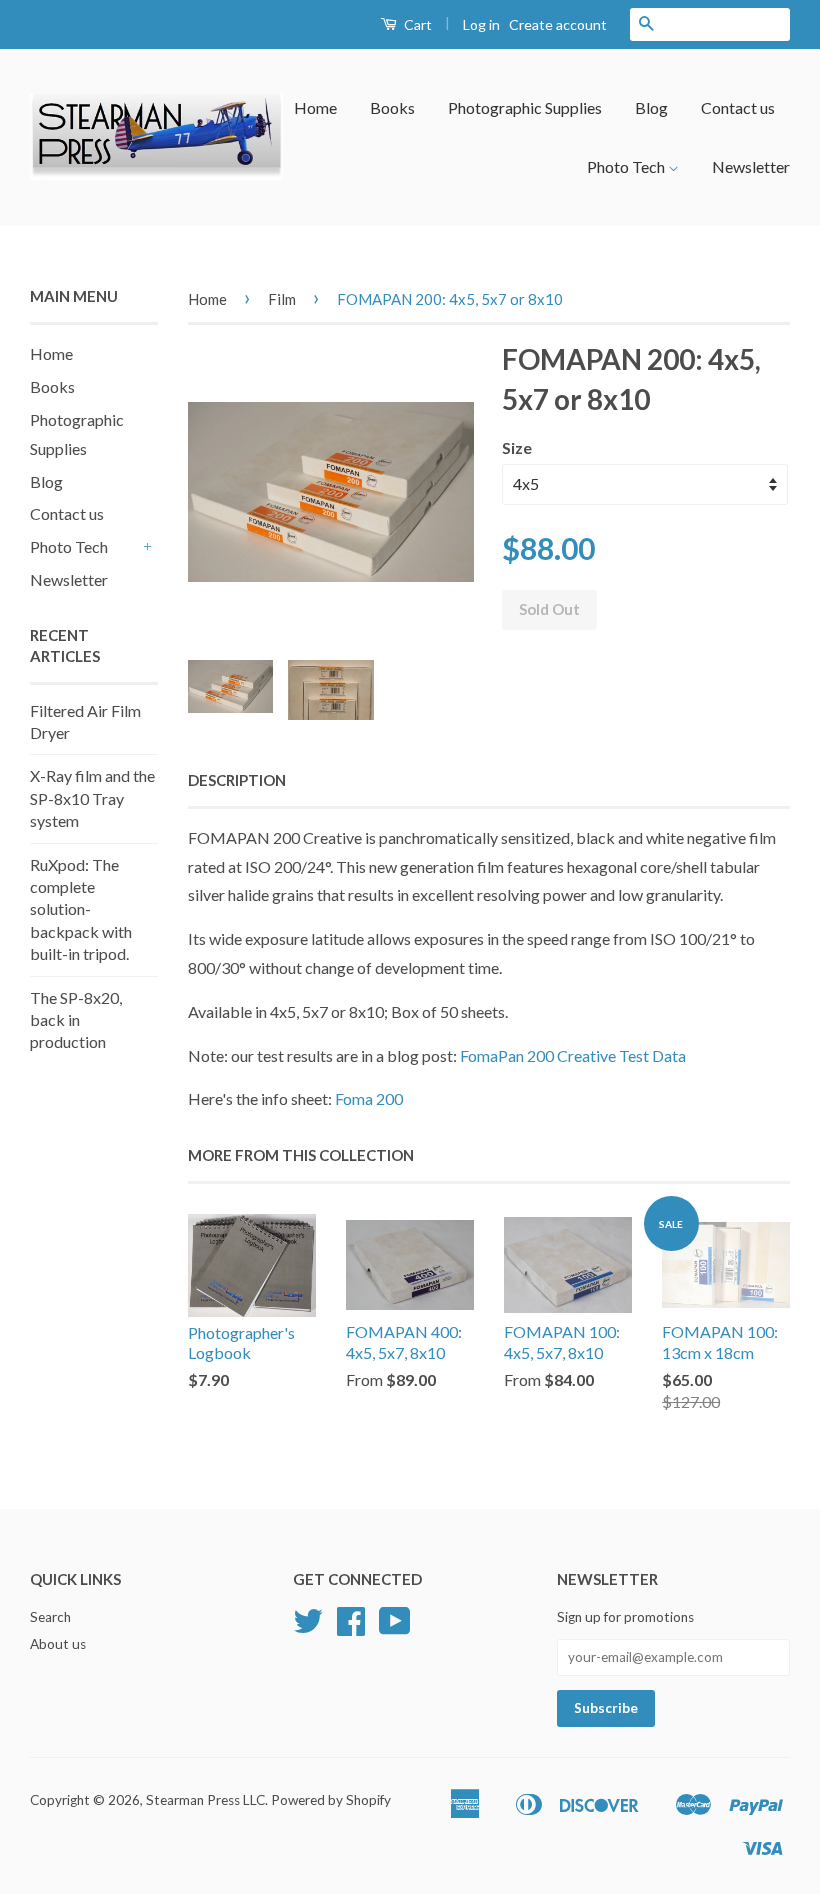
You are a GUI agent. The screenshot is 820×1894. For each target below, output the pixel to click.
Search (50, 1617)
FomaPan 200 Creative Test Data (573, 1055)
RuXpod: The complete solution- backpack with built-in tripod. (81, 909)
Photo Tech (627, 166)
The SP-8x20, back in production (76, 1020)
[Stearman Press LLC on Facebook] (351, 1628)
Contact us (738, 107)
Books (392, 107)
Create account (558, 24)
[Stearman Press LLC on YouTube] (395, 1628)
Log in (481, 24)
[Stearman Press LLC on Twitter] (308, 1628)
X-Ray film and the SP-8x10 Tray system (92, 798)
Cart (416, 24)
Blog (651, 107)
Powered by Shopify (331, 1800)
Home (315, 107)
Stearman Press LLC (205, 1800)
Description (237, 780)
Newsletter (751, 166)
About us (58, 1644)
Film (282, 299)
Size (517, 447)
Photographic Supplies (525, 107)
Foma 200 (369, 1098)
